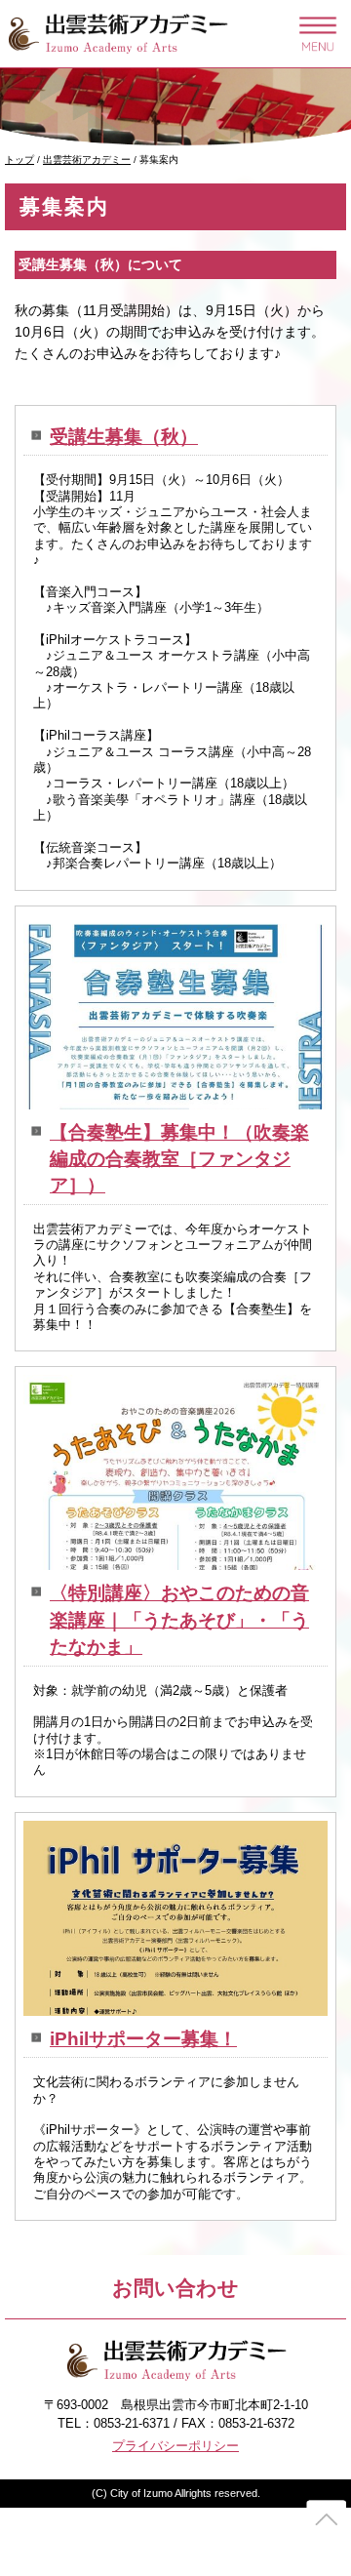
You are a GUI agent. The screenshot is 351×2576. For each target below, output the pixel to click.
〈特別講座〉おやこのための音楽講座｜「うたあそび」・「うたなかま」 (179, 1620)
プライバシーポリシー (175, 2446)
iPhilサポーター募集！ (143, 2039)
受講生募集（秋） (124, 437)
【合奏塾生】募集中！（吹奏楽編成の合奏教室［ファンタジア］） (179, 1159)
